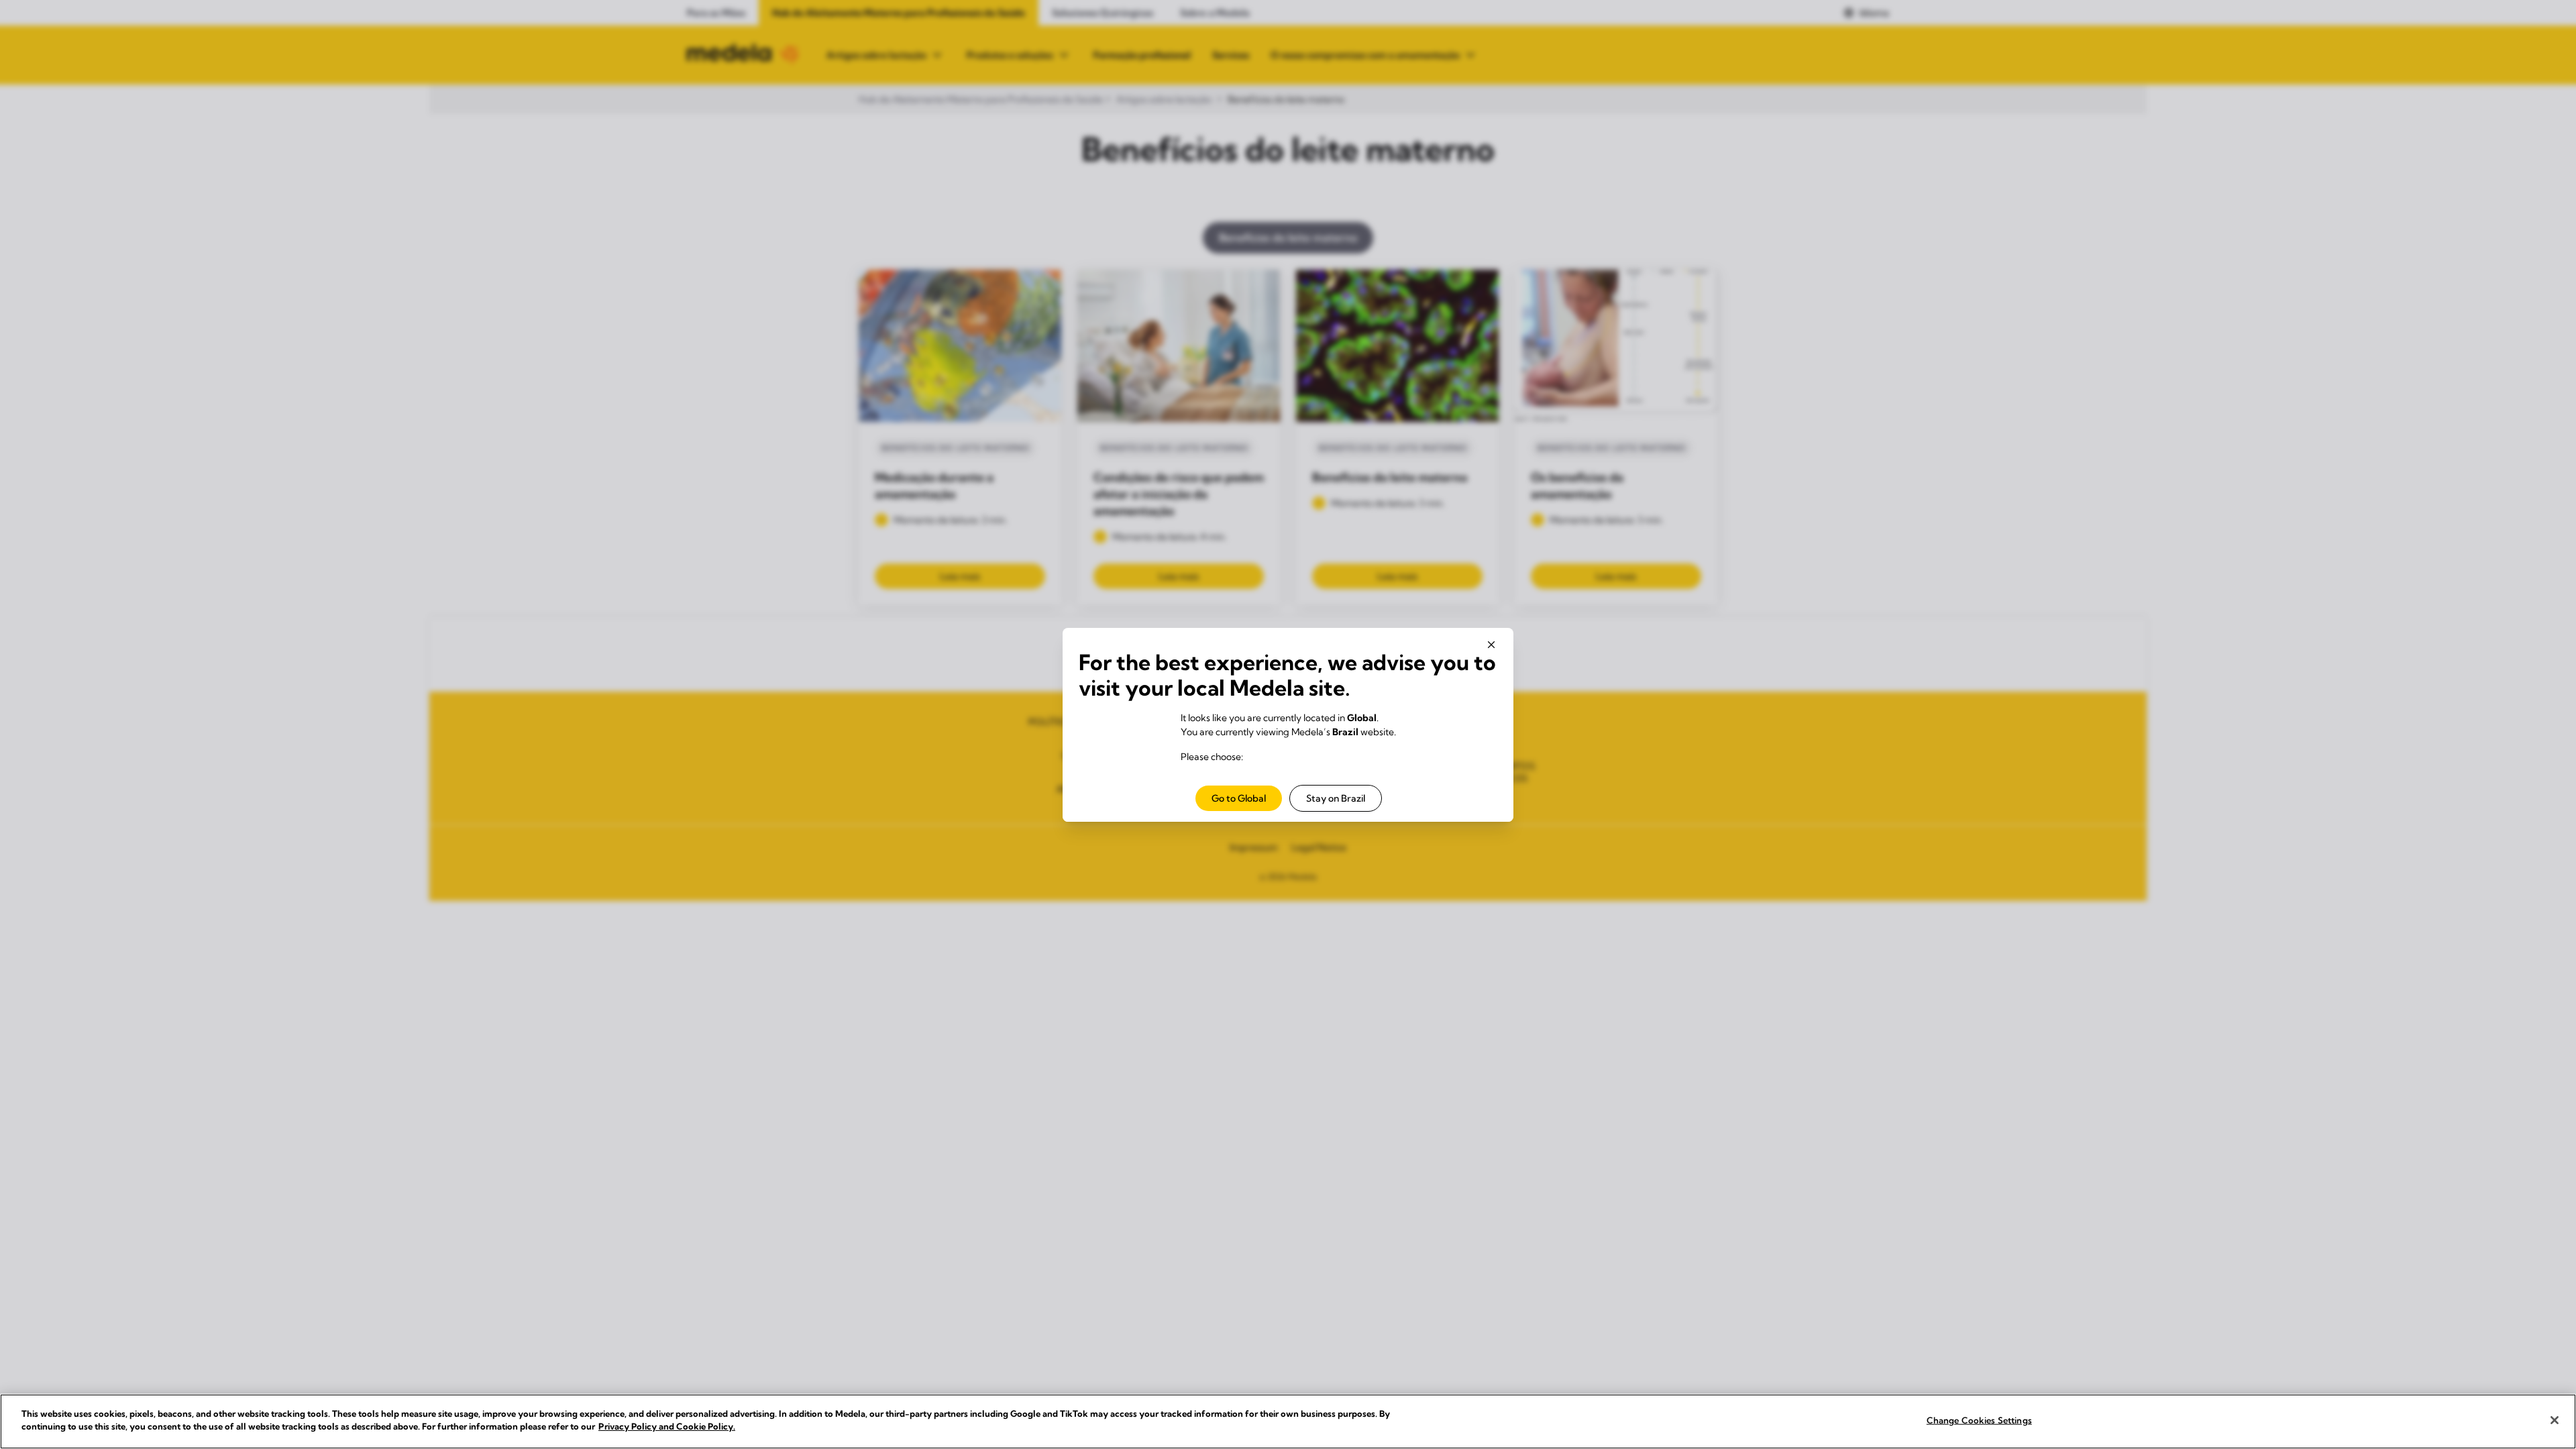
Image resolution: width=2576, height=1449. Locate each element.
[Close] (2555, 1420)
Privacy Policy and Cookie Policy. (667, 1426)
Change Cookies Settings (1979, 1420)
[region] (1288, 1421)
